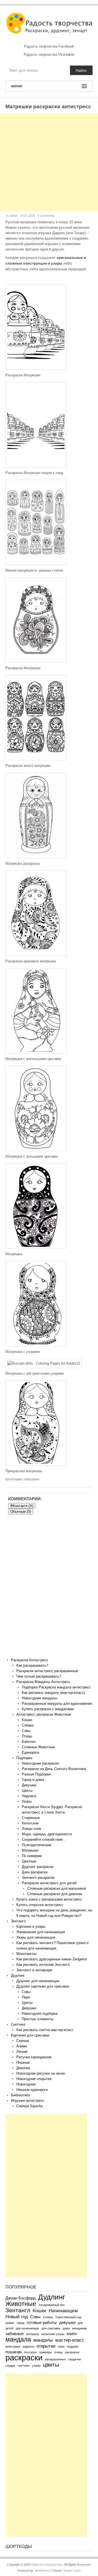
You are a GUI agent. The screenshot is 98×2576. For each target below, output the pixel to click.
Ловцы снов (31, 1829)
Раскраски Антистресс (30, 1660)
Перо (26, 1997)
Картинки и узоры (31, 1926)
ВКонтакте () (22, 1506)
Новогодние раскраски (40, 1763)
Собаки (28, 1725)
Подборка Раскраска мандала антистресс (56, 1687)
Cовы (26, 1992)
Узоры (27, 1801)
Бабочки (29, 1742)
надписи (28, 2346)
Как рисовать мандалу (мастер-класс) (53, 1693)
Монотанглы (26, 1954)
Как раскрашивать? (32, 1665)
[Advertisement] (49, 162)
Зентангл (18, 1921)
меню (17, 86)
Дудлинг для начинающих (38, 1981)
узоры (36, 2366)
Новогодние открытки (34, 2079)
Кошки (27, 1720)
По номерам (32, 1856)
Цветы (27, 1791)
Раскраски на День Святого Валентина (54, 1769)
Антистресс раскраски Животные (44, 1714)
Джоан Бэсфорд (21, 2298)
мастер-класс (70, 2340)
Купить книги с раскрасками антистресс (49, 1899)
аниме (10, 2323)
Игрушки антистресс (28, 2101)
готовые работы (42, 2323)
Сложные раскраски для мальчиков (57, 1888)
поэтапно (30, 2352)
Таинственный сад (68, 2317)
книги (72, 2334)
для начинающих (27, 2328)
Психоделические (36, 1845)
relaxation (31, 1479)
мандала (18, 2339)
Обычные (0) (21, 1512)
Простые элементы (38, 2019)
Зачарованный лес (52, 2305)
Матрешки (30, 1850)
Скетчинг (18, 2024)
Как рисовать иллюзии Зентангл (43, 1965)
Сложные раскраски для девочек (55, 1894)
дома (66, 2328)
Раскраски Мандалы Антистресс (43, 1682)
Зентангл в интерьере (34, 1970)
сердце (10, 2366)
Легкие (22, 2052)
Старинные (31, 1818)
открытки (46, 2346)
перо (61, 2346)
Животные (21, 2304)
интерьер (33, 2334)
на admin (11, 216)
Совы (26, 1731)
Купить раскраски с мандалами (48, 1709)
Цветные (29, 1861)
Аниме (22, 2046)
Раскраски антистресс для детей (49, 1883)
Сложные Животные (38, 1747)
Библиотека (20, 2095)
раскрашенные (55, 2359)
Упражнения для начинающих (41, 1932)
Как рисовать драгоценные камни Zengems (52, 1959)
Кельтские (30, 1823)
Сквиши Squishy (30, 2106)
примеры (45, 2352)
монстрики (13, 2346)
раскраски (24, 2358)
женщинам (79, 2328)
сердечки (74, 2359)
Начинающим (63, 2311)
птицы (58, 2352)
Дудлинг (18, 1975)
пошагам (13, 2352)
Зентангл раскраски (38, 1878)
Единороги (30, 1752)
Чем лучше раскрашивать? (39, 1676)
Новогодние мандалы (39, 1698)
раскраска (72, 2352)
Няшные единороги (32, 2090)
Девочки (23, 2068)
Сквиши (23, 2041)
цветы (51, 2365)
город (20, 2323)
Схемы (48, 2317)
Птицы (27, 1736)
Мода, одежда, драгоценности (47, 1834)
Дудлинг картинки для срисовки (43, 1986)
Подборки (24, 1758)
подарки (73, 2346)
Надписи (29, 1796)
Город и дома (33, 1780)
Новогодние (26, 2084)
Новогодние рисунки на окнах (41, 2073)
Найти (81, 70)
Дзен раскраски (35, 1872)
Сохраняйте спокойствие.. (43, 1839)
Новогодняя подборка (40, 2014)
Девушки (29, 1785)
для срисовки (51, 2328)
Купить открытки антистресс (40, 1905)
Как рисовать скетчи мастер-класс (45, 2030)
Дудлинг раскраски (38, 1867)
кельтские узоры (53, 2334)
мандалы (43, 2340)
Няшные (23, 2062)
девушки (67, 2323)
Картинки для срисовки (30, 2035)
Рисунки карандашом (34, 2057)
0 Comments (46, 216)
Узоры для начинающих (36, 1937)
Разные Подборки (36, 1774)
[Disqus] (49, 1588)
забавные (15, 2334)
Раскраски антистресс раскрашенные (47, 1671)
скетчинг (24, 2366)
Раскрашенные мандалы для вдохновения (57, 1704)
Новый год (17, 2317)
